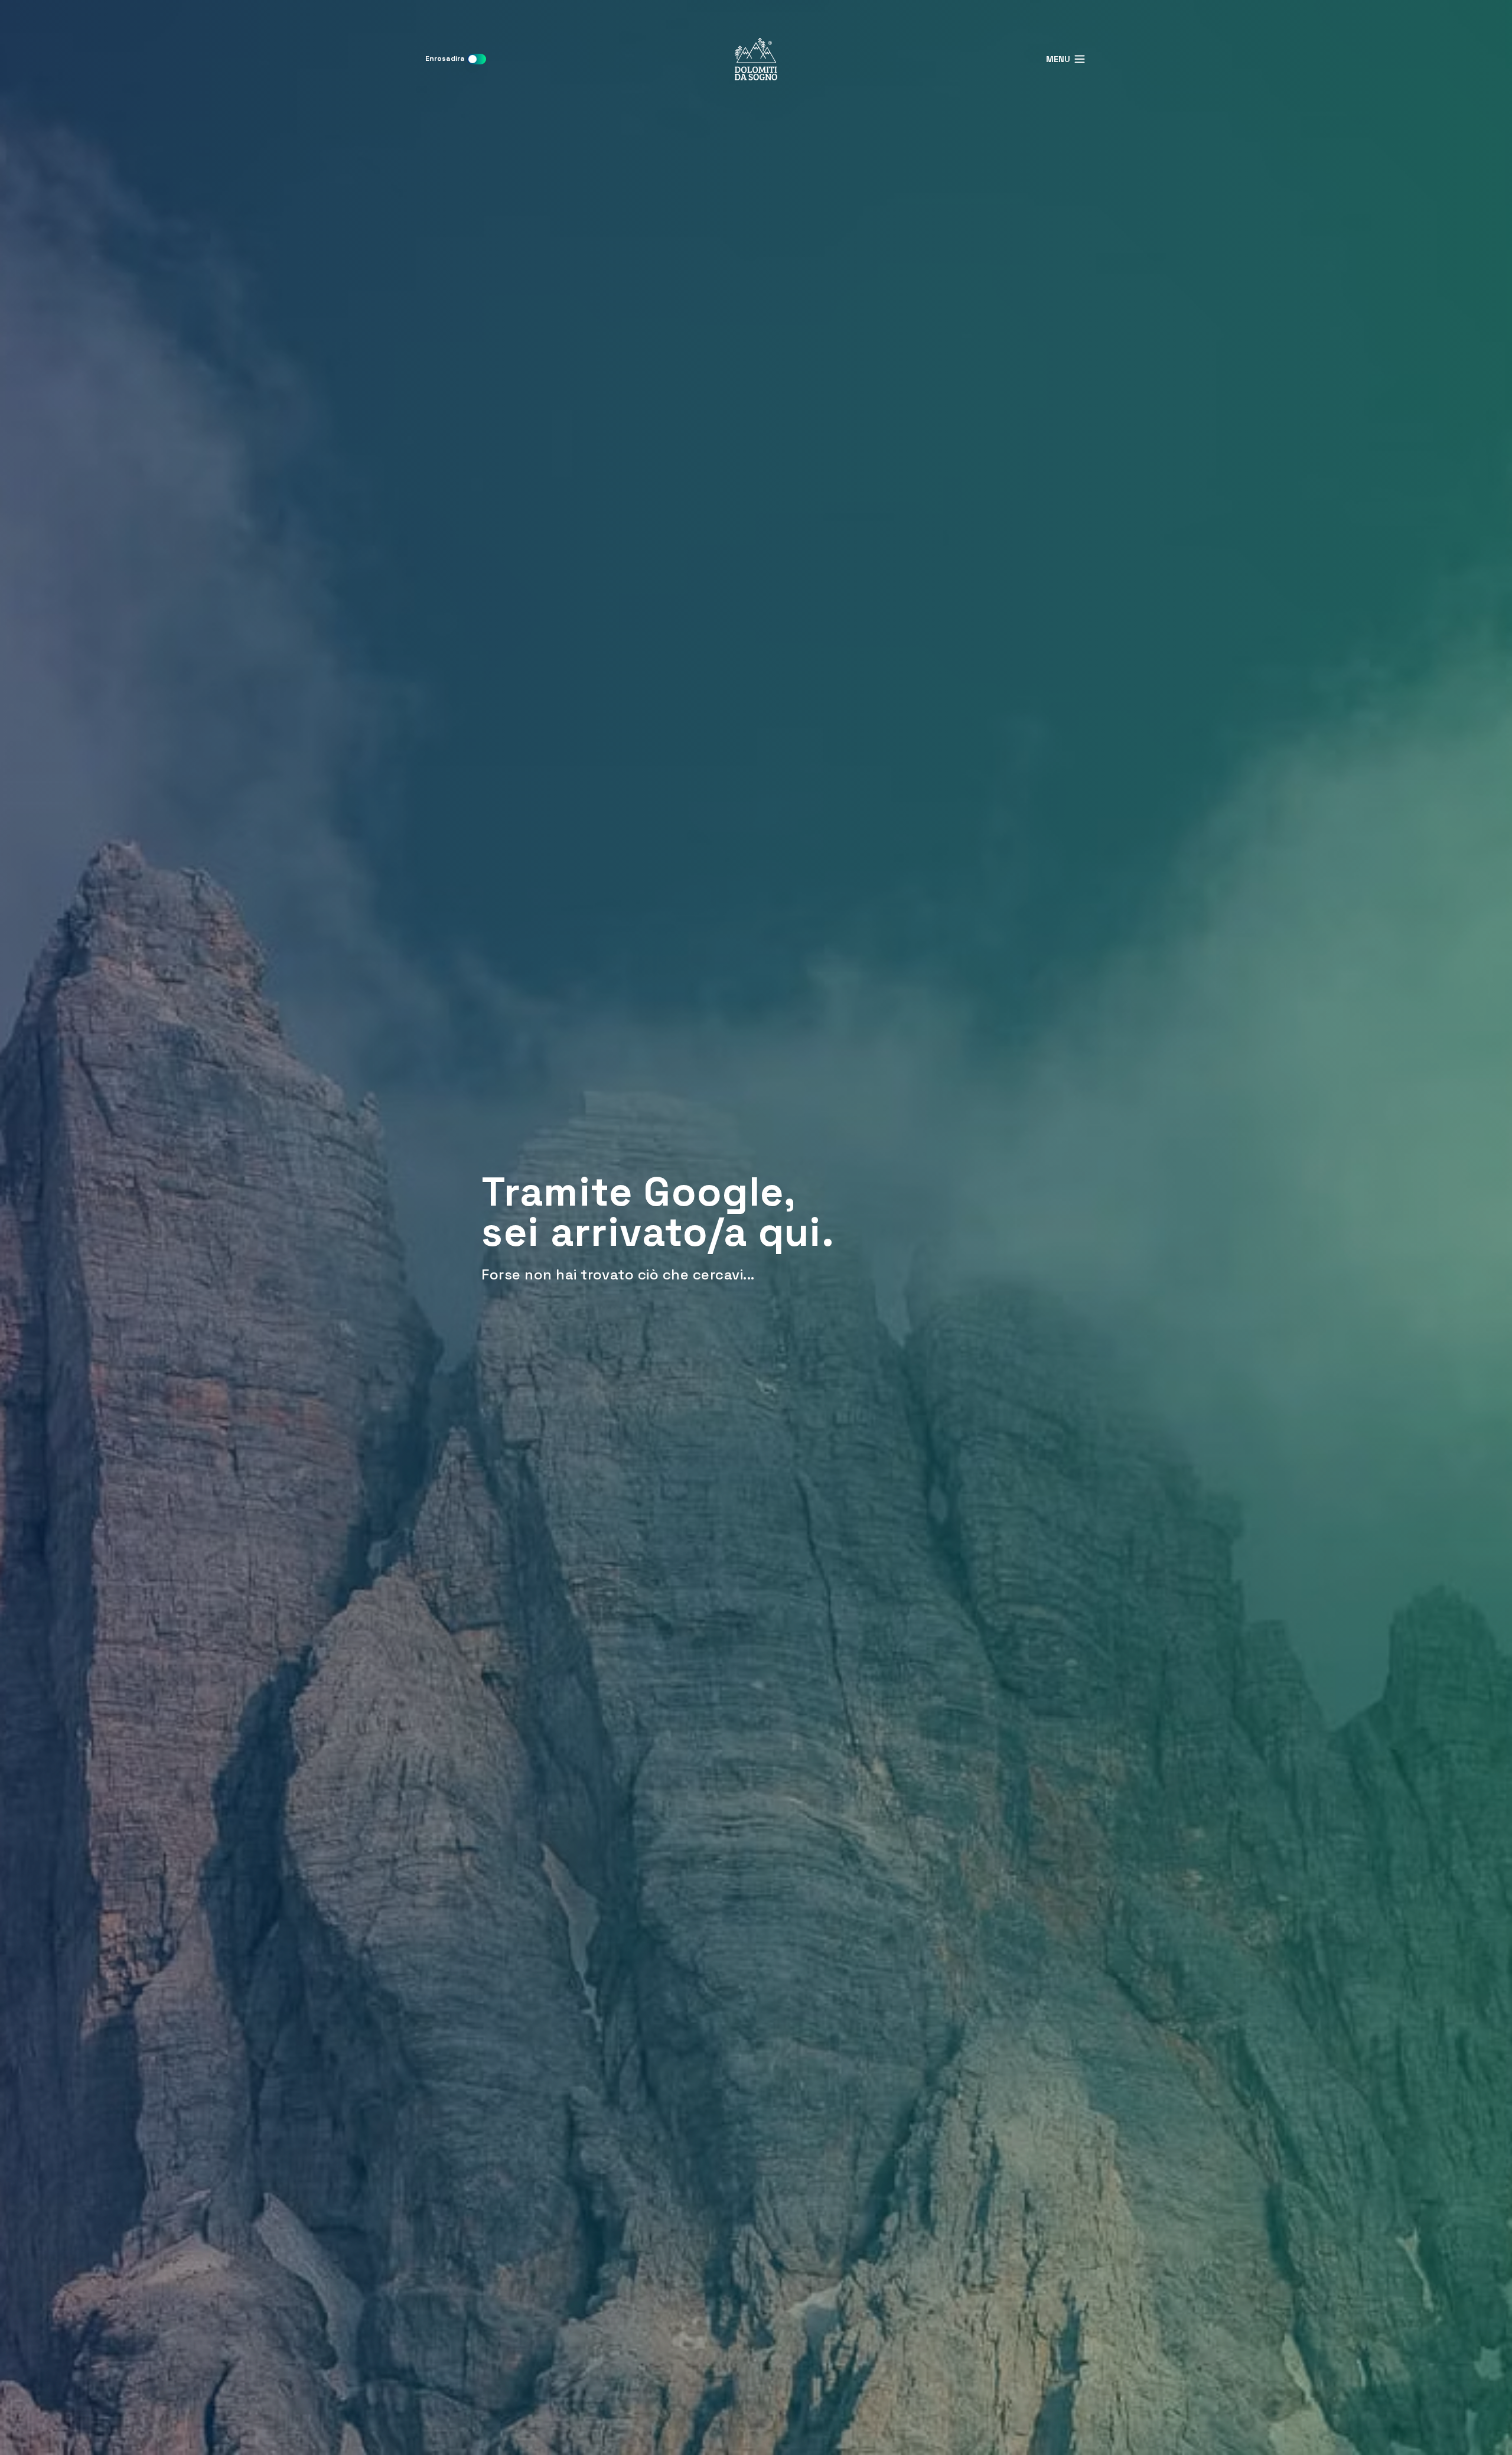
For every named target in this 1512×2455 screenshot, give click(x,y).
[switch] (477, 59)
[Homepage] (756, 59)
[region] (756, 1227)
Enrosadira (445, 58)
